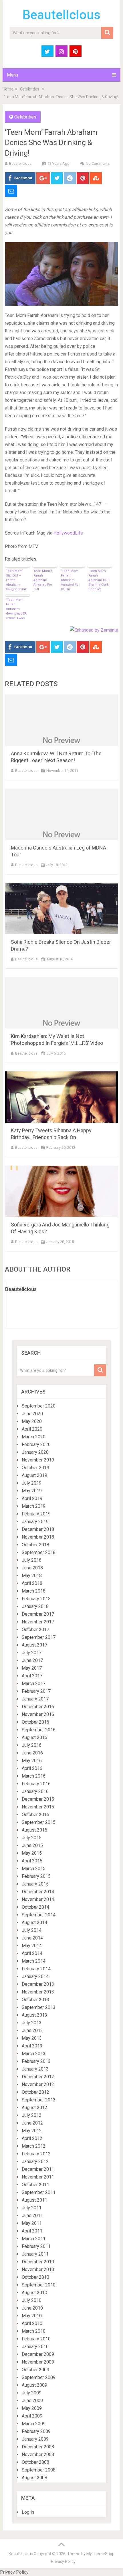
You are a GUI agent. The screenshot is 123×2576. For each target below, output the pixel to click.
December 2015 (38, 1799)
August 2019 (34, 1475)
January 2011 (35, 2254)
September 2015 (39, 1822)
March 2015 (34, 1869)
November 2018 (38, 1537)
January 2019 (35, 1522)
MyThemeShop (100, 2554)
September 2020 (39, 1406)
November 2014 (38, 1899)
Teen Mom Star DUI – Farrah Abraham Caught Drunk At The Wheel (16, 580)
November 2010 (38, 2269)
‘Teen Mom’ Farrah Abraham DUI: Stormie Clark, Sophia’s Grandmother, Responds (99, 580)
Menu (12, 75)
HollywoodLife (68, 533)
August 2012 (34, 2108)
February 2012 (36, 2154)
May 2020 (32, 1421)
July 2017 (32, 1653)
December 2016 (38, 1707)
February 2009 (36, 2431)
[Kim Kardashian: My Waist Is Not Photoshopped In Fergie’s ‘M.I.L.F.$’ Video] (61, 1003)
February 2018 (36, 1599)
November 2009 (38, 2362)
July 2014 (32, 1930)
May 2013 (32, 2038)
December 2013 (38, 1984)
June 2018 (32, 1568)
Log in (28, 2512)
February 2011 (36, 2246)
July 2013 (32, 2023)
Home (8, 89)
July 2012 (32, 2115)
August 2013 (34, 2015)
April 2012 (32, 2138)
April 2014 (32, 1953)
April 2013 (32, 2046)
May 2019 (32, 1491)
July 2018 (32, 1560)
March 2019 (34, 1506)
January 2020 (35, 1452)
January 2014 (35, 1976)
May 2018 (32, 1576)
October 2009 (35, 2370)
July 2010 (32, 2300)
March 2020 (34, 1437)
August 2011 (34, 2200)
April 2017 (32, 1676)
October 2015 (35, 1815)
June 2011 (32, 2215)
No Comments (98, 163)
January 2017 (35, 1699)
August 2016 (34, 1737)
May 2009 (32, 2408)
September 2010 (39, 2285)
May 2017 (32, 1668)
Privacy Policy (63, 2561)
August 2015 (34, 1830)
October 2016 (35, 1722)
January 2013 (35, 2069)
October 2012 (35, 2092)
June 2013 (32, 2030)
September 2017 (39, 1637)
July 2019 (32, 1483)
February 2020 (36, 1444)
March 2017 (34, 1683)
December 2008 (38, 2447)
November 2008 (38, 2454)
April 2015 (32, 1861)
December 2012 (38, 2077)
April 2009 (32, 2416)
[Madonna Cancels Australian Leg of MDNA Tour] (61, 814)
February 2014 (36, 1969)
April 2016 (32, 1768)
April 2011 (32, 2231)
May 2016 (32, 1761)
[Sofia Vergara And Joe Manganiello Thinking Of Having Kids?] (61, 1191)
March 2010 (34, 2331)
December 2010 (38, 2262)
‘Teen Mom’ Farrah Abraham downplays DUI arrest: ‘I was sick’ (17, 609)
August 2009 (34, 2385)
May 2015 (32, 1853)
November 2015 (38, 1807)
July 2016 (32, 1745)
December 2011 (38, 2169)
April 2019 (32, 1498)
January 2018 (35, 1606)
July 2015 (32, 1838)
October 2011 (35, 2185)
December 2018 (38, 1529)
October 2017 (35, 1630)
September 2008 (39, 2470)
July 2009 (32, 2393)
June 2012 (32, 2123)
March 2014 (34, 1961)
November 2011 (38, 2177)
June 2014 (32, 1938)
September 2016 (39, 1730)
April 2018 (32, 1583)
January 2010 (35, 2347)
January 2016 (35, 1791)
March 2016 (34, 1776)
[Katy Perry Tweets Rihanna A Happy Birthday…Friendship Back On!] (61, 1097)
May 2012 (32, 2131)
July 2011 (32, 2208)
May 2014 (32, 1946)
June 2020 (32, 1414)
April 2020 (32, 1429)
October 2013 (35, 2000)
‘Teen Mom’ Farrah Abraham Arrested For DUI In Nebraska (70, 580)
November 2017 (38, 1622)
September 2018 (39, 1552)
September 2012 (39, 2100)
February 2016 (36, 1784)
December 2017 (38, 1614)
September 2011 (39, 2192)
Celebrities (30, 89)
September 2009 (39, 2377)
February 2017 (36, 1691)
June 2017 (32, 1660)
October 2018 (35, 1545)
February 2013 (36, 2061)
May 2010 (32, 2316)
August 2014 (34, 1923)
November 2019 (38, 1460)
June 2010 (32, 2308)
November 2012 (38, 2084)
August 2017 (34, 1645)
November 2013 (38, 1992)
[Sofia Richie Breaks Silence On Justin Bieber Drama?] (61, 909)
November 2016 (38, 1714)
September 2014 (39, 1915)
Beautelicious (61, 15)
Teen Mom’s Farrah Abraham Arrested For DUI (43, 580)
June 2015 (32, 1845)
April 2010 (32, 2323)
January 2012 (35, 2162)
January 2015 (35, 1884)
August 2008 (34, 2478)
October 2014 (35, 1907)
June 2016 (32, 1753)
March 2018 (34, 1591)
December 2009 (38, 2354)
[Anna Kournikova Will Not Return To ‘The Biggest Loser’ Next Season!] (61, 720)
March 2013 (34, 2054)
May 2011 (32, 2223)
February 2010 (36, 2339)
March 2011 (34, 2239)
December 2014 (38, 1892)
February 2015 (36, 1876)
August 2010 (34, 2293)
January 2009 (35, 2439)
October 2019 (35, 1468)
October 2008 (35, 2462)
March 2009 (34, 2424)
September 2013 (39, 2007)
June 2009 (32, 2401)
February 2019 (36, 1514)
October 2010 (35, 2277)
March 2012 (34, 2146)
